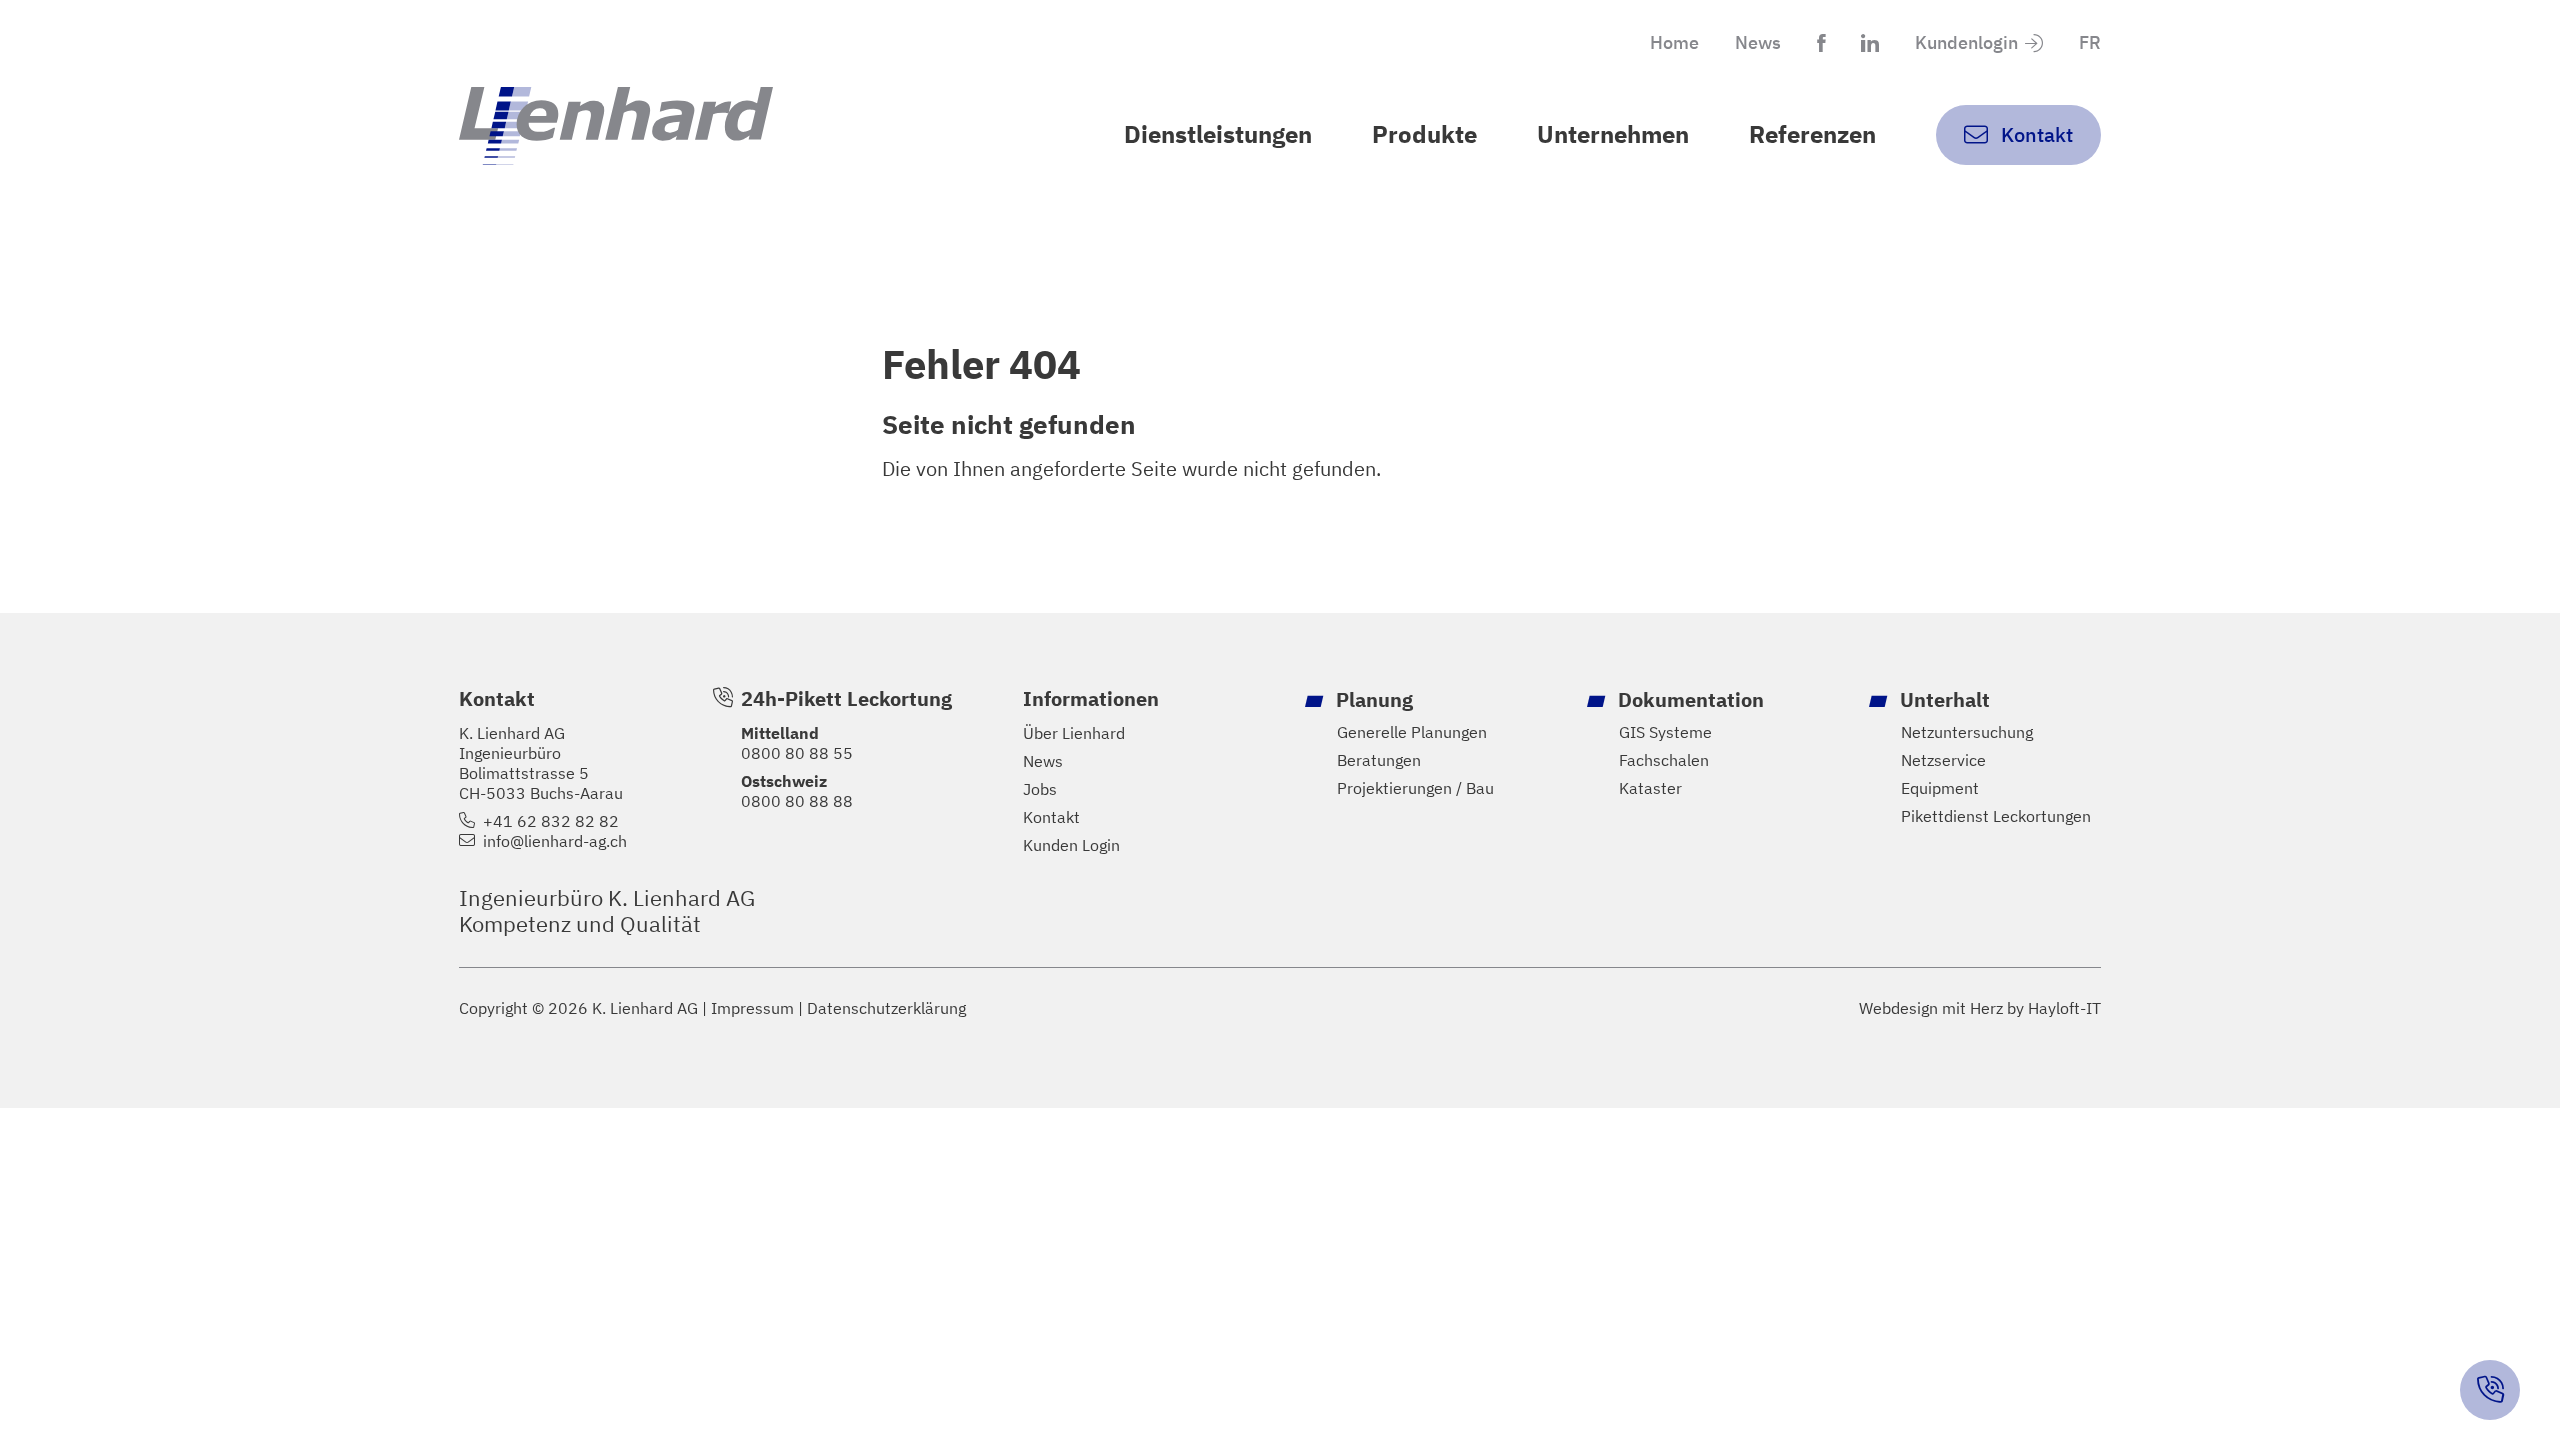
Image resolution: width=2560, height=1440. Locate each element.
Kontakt (1051, 817)
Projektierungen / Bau (1415, 788)
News (1758, 42)
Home (1674, 42)
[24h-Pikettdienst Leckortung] (2490, 1390)
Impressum (752, 1008)
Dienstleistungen (1218, 134)
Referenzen (1812, 134)
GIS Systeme (1665, 732)
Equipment (1940, 788)
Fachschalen (1664, 760)
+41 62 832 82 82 (551, 821)
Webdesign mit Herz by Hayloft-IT (1980, 1008)
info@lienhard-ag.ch (555, 841)
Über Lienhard (1074, 733)
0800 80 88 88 (797, 801)
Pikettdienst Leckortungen (1996, 816)
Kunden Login (1071, 845)
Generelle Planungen (1412, 732)
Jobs (1040, 789)
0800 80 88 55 (797, 753)
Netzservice (1943, 760)
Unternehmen (1613, 134)
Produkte (1424, 134)
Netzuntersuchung (1967, 732)
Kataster (1650, 788)
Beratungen (1379, 760)
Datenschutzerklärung (886, 1008)
